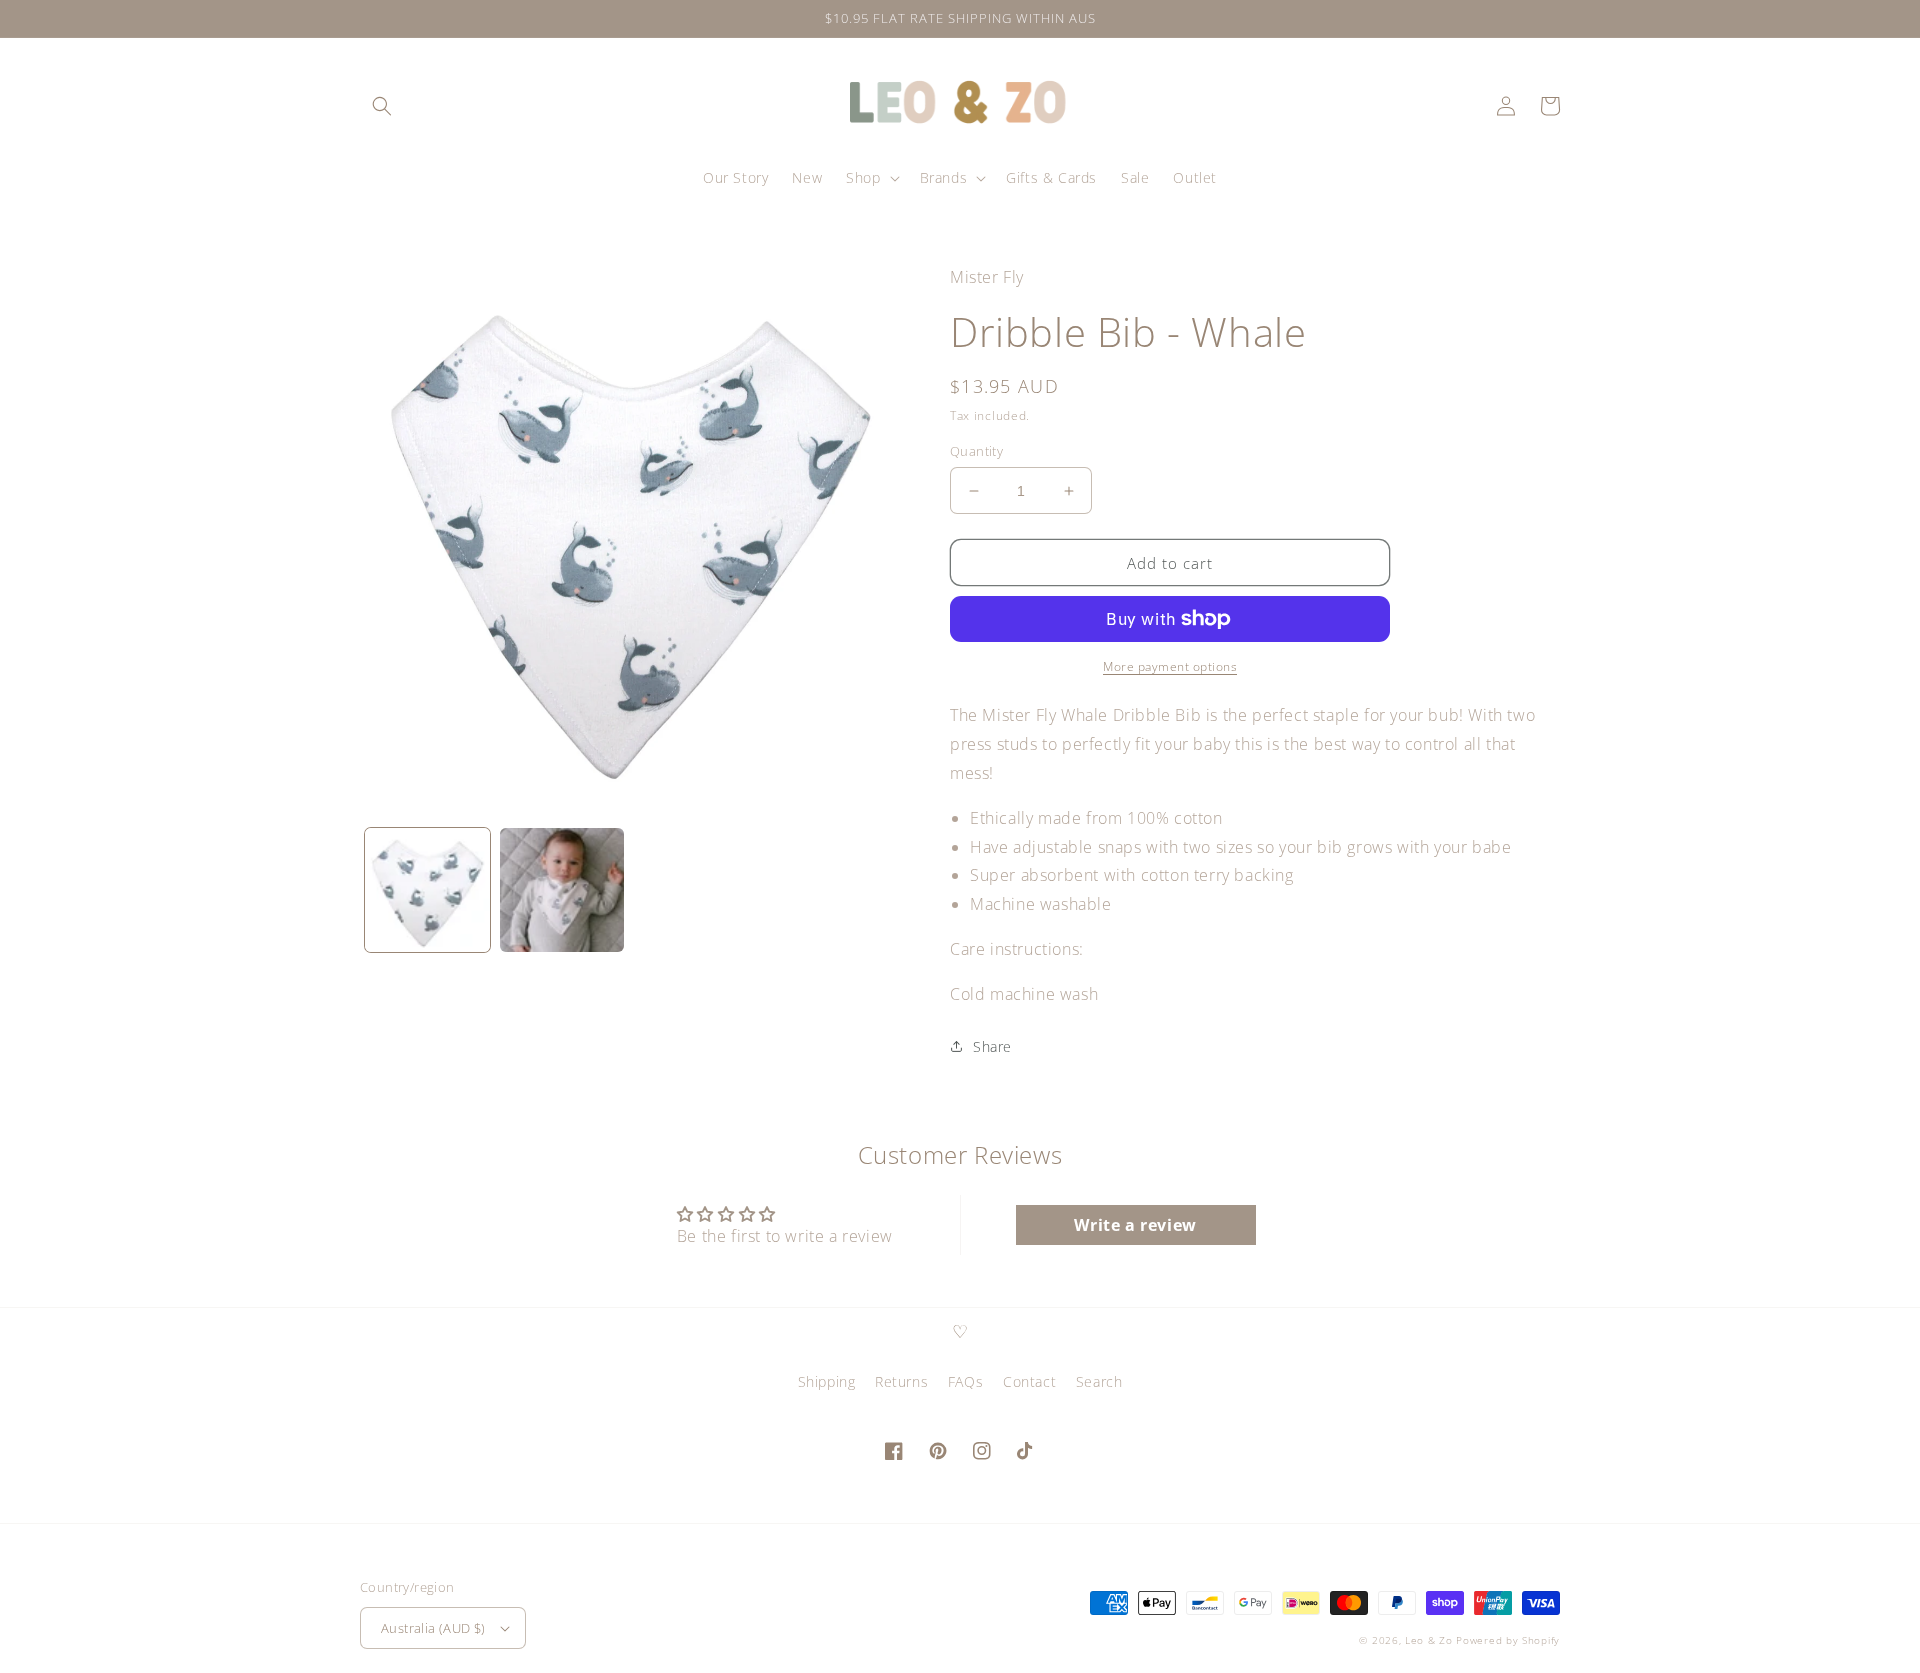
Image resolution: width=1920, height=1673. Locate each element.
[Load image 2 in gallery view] (562, 890)
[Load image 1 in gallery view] (427, 890)
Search (1099, 1381)
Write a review (1135, 1225)
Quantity (976, 451)
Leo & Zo (1429, 1640)
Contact (1029, 1381)
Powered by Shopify (1508, 1640)
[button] (382, 106)
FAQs (965, 1381)
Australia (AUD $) (433, 1628)
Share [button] (992, 1046)
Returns (901, 1381)
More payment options (1170, 666)
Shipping (827, 1381)
